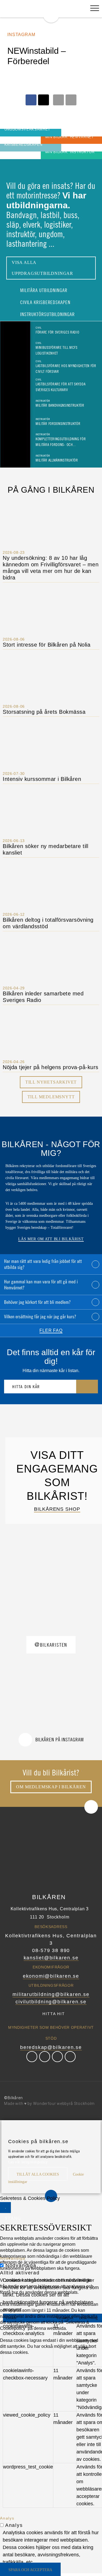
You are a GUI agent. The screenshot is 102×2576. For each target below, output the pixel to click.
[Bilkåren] (51, 11)
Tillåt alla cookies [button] (38, 2174)
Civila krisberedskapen (45, 302)
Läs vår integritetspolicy (28, 2162)
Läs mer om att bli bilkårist (51, 1239)
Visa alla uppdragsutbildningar (42, 268)
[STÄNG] (5, 2208)
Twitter (45, 2057)
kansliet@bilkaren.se (51, 1958)
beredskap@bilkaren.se (51, 2047)
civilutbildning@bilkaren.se (51, 2002)
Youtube (70, 2057)
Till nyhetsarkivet (51, 1082)
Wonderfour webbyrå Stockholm (64, 2104)
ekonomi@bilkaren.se (51, 1976)
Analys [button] (7, 2518)
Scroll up (91, 1807)
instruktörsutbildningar (47, 314)
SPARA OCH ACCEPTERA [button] (30, 2570)
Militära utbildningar (43, 290)
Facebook (32, 2057)
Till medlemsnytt (51, 1097)
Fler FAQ (51, 1330)
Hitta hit (54, 2014)
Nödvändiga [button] (13, 2258)
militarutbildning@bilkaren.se (51, 1994)
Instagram (57, 2057)
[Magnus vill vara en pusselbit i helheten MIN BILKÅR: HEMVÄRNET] (11, 140)
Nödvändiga (21, 2265)
